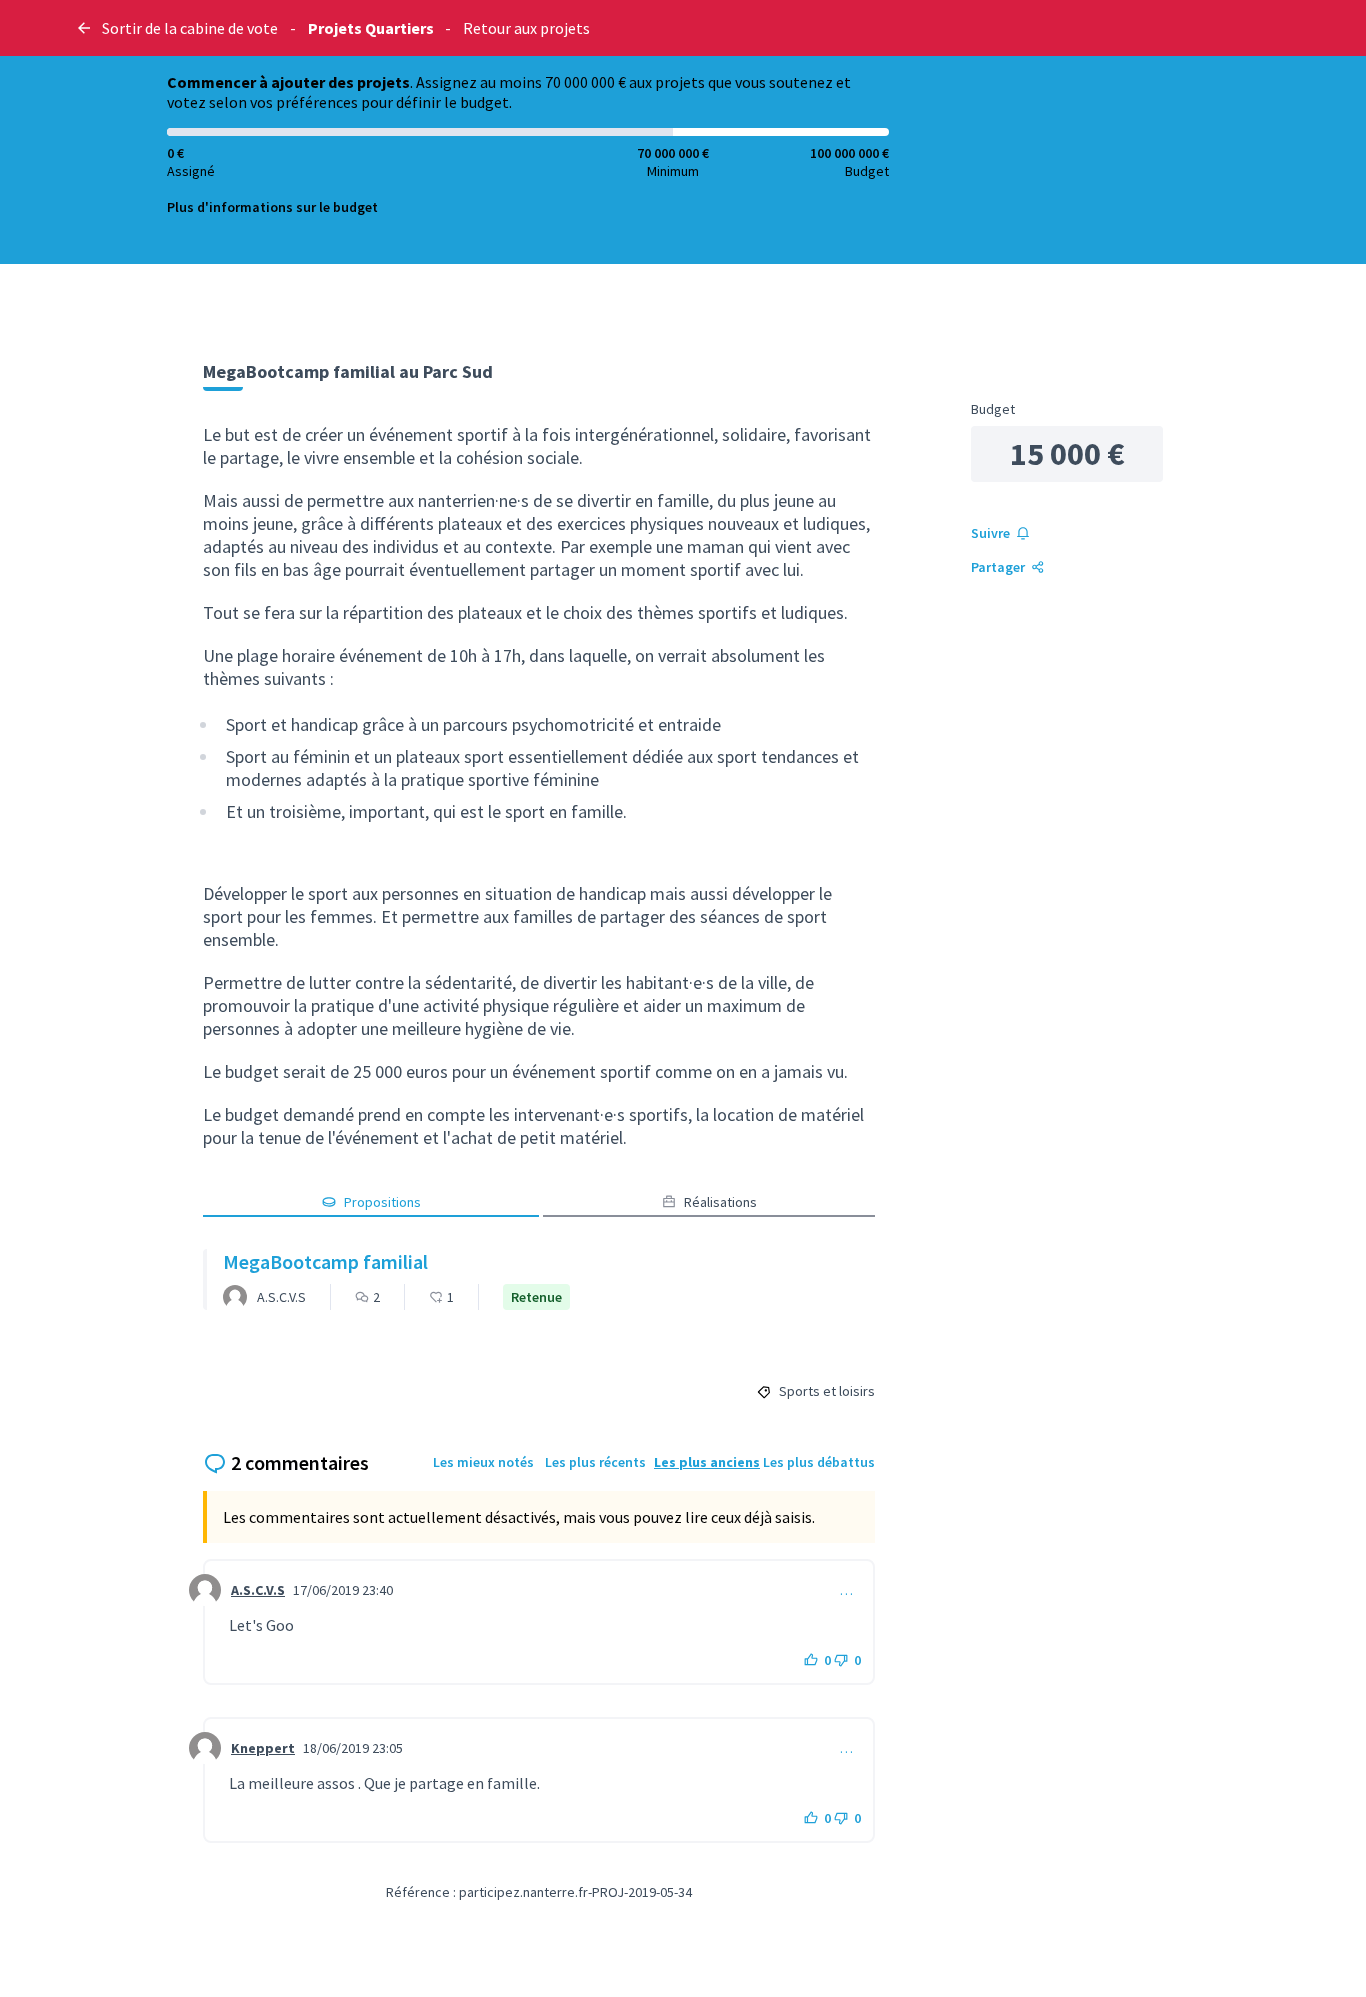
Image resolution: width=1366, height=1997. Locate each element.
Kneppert (263, 1748)
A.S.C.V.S (258, 1590)
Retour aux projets (526, 28)
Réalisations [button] (720, 1202)
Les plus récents (595, 1462)
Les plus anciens (707, 1462)
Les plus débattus (819, 1462)
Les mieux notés (483, 1462)
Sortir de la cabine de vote (190, 28)
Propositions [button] (382, 1202)
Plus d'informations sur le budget (272, 207)
